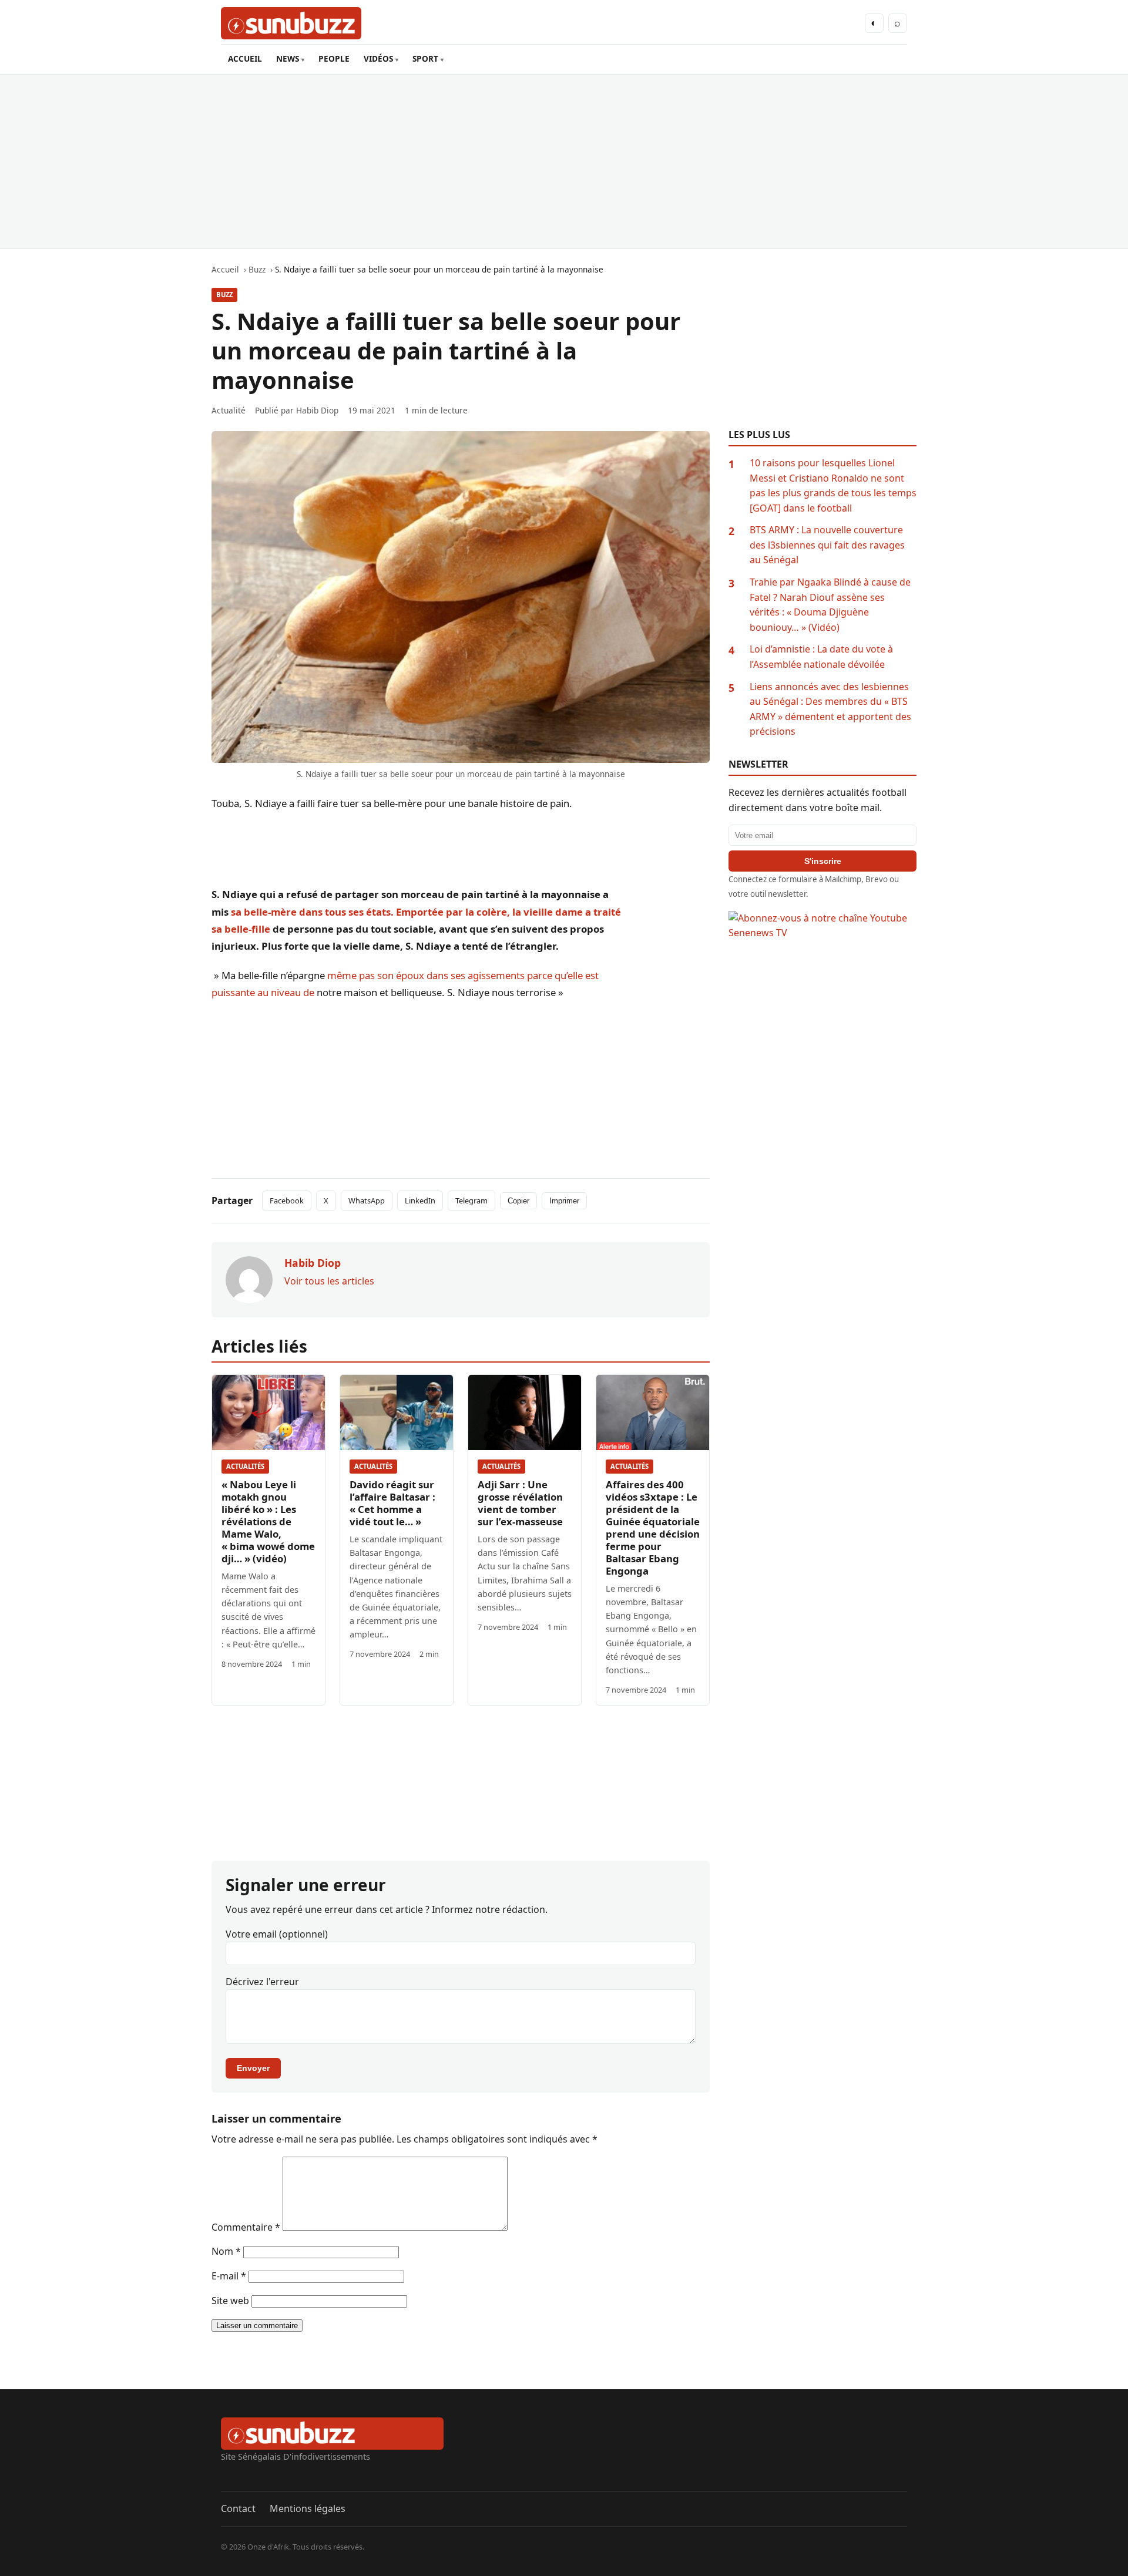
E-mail (229, 2276)
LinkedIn (420, 1200)
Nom (226, 2251)
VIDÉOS (378, 58)
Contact (238, 2508)
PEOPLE (334, 58)
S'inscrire (823, 861)
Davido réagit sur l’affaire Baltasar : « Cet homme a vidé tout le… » (392, 1503)
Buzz (224, 295)
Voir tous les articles (329, 1281)
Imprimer (564, 1201)
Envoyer (253, 2068)
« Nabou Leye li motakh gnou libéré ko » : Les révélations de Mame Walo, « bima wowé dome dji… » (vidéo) (268, 1521)
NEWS (288, 58)
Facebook (287, 1200)
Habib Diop (317, 410)
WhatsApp (367, 1200)
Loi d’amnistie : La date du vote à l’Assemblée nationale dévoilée (821, 657)
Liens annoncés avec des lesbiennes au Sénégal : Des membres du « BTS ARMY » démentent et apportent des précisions (830, 709)
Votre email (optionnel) (277, 1934)
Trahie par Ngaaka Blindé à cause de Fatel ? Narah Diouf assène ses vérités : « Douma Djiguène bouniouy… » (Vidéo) (830, 605)
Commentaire (246, 2227)
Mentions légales (308, 2508)
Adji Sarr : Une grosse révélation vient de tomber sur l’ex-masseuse (520, 1503)
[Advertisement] (564, 162)
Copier (518, 1201)
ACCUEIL (245, 58)
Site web (230, 2301)
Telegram (471, 1200)
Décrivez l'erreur (262, 1982)
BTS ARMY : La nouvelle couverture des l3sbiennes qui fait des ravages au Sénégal (827, 545)
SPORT (425, 58)
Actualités (245, 1466)
